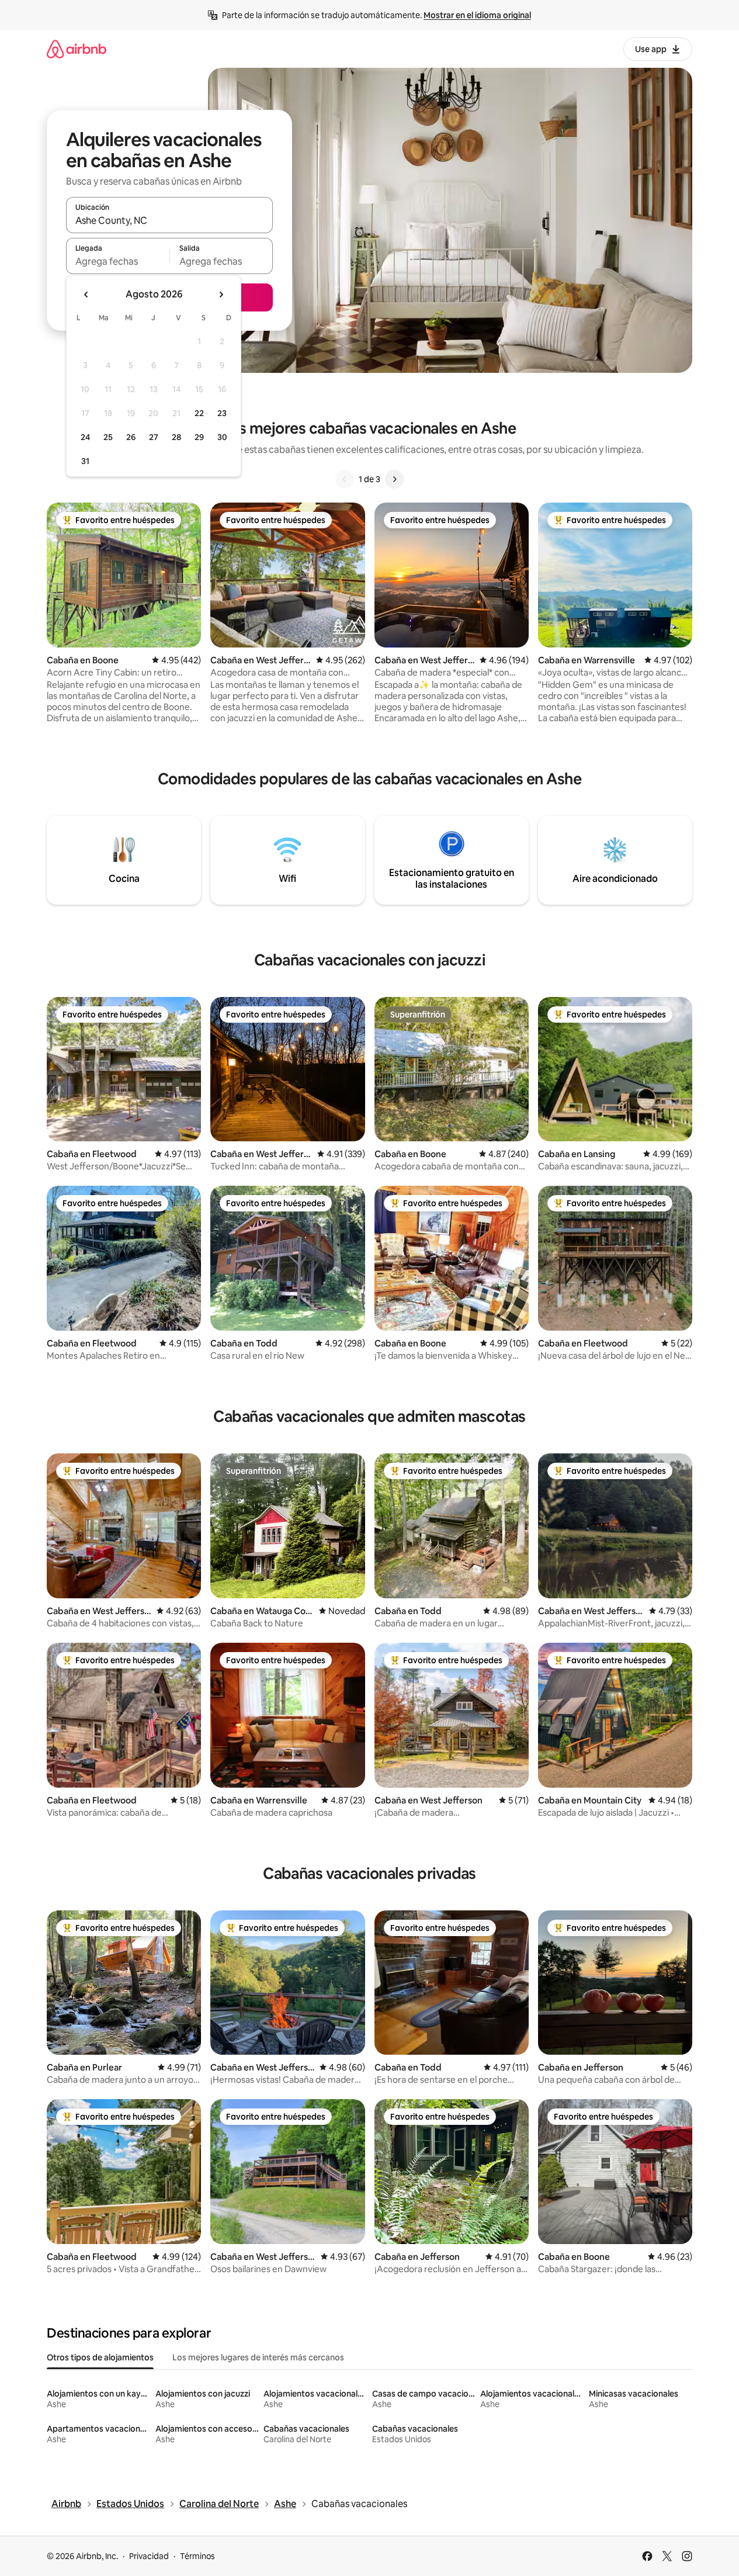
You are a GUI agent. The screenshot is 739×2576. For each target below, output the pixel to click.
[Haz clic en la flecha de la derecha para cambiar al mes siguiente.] (221, 295)
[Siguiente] (394, 479)
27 (154, 437)
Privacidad (149, 2556)
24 (85, 437)
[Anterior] (345, 479)
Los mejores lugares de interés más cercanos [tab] (258, 2357)
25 (108, 437)
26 (131, 437)
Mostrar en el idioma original (477, 15)
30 (222, 437)
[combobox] (169, 220)
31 (85, 461)
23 (222, 413)
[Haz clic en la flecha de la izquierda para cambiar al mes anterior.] (86, 295)
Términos (197, 2556)
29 (199, 437)
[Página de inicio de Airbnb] (77, 49)
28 (176, 437)
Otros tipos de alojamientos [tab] (100, 2357)
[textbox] (118, 261)
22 (199, 413)
